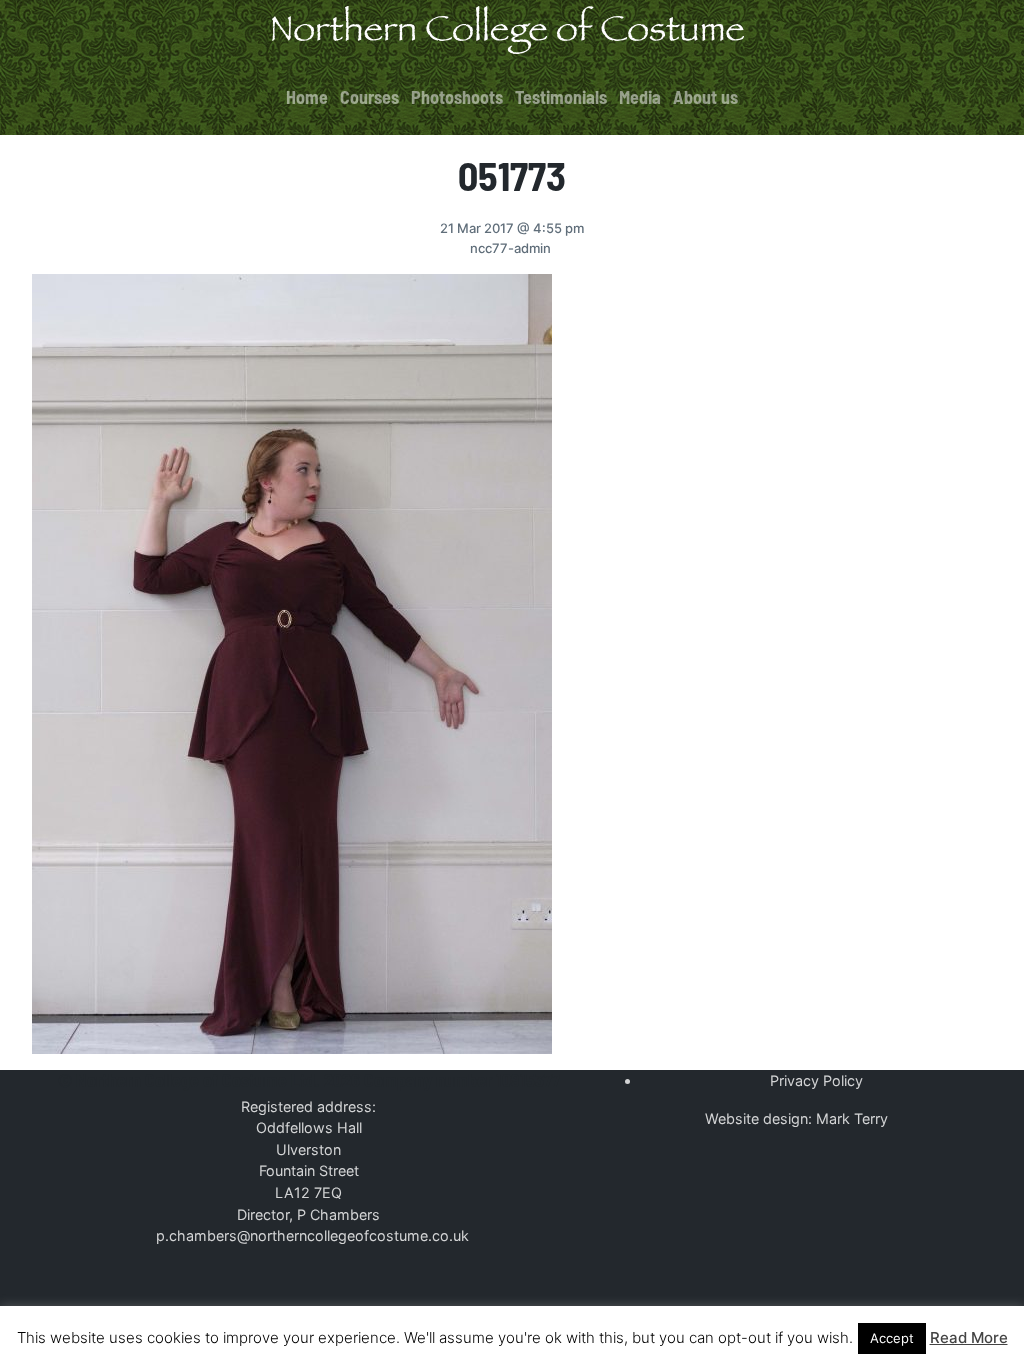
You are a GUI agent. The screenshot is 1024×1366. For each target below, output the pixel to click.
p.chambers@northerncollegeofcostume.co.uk (312, 1235)
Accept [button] (892, 1338)
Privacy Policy (816, 1080)
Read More (969, 1337)
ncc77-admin (510, 248)
